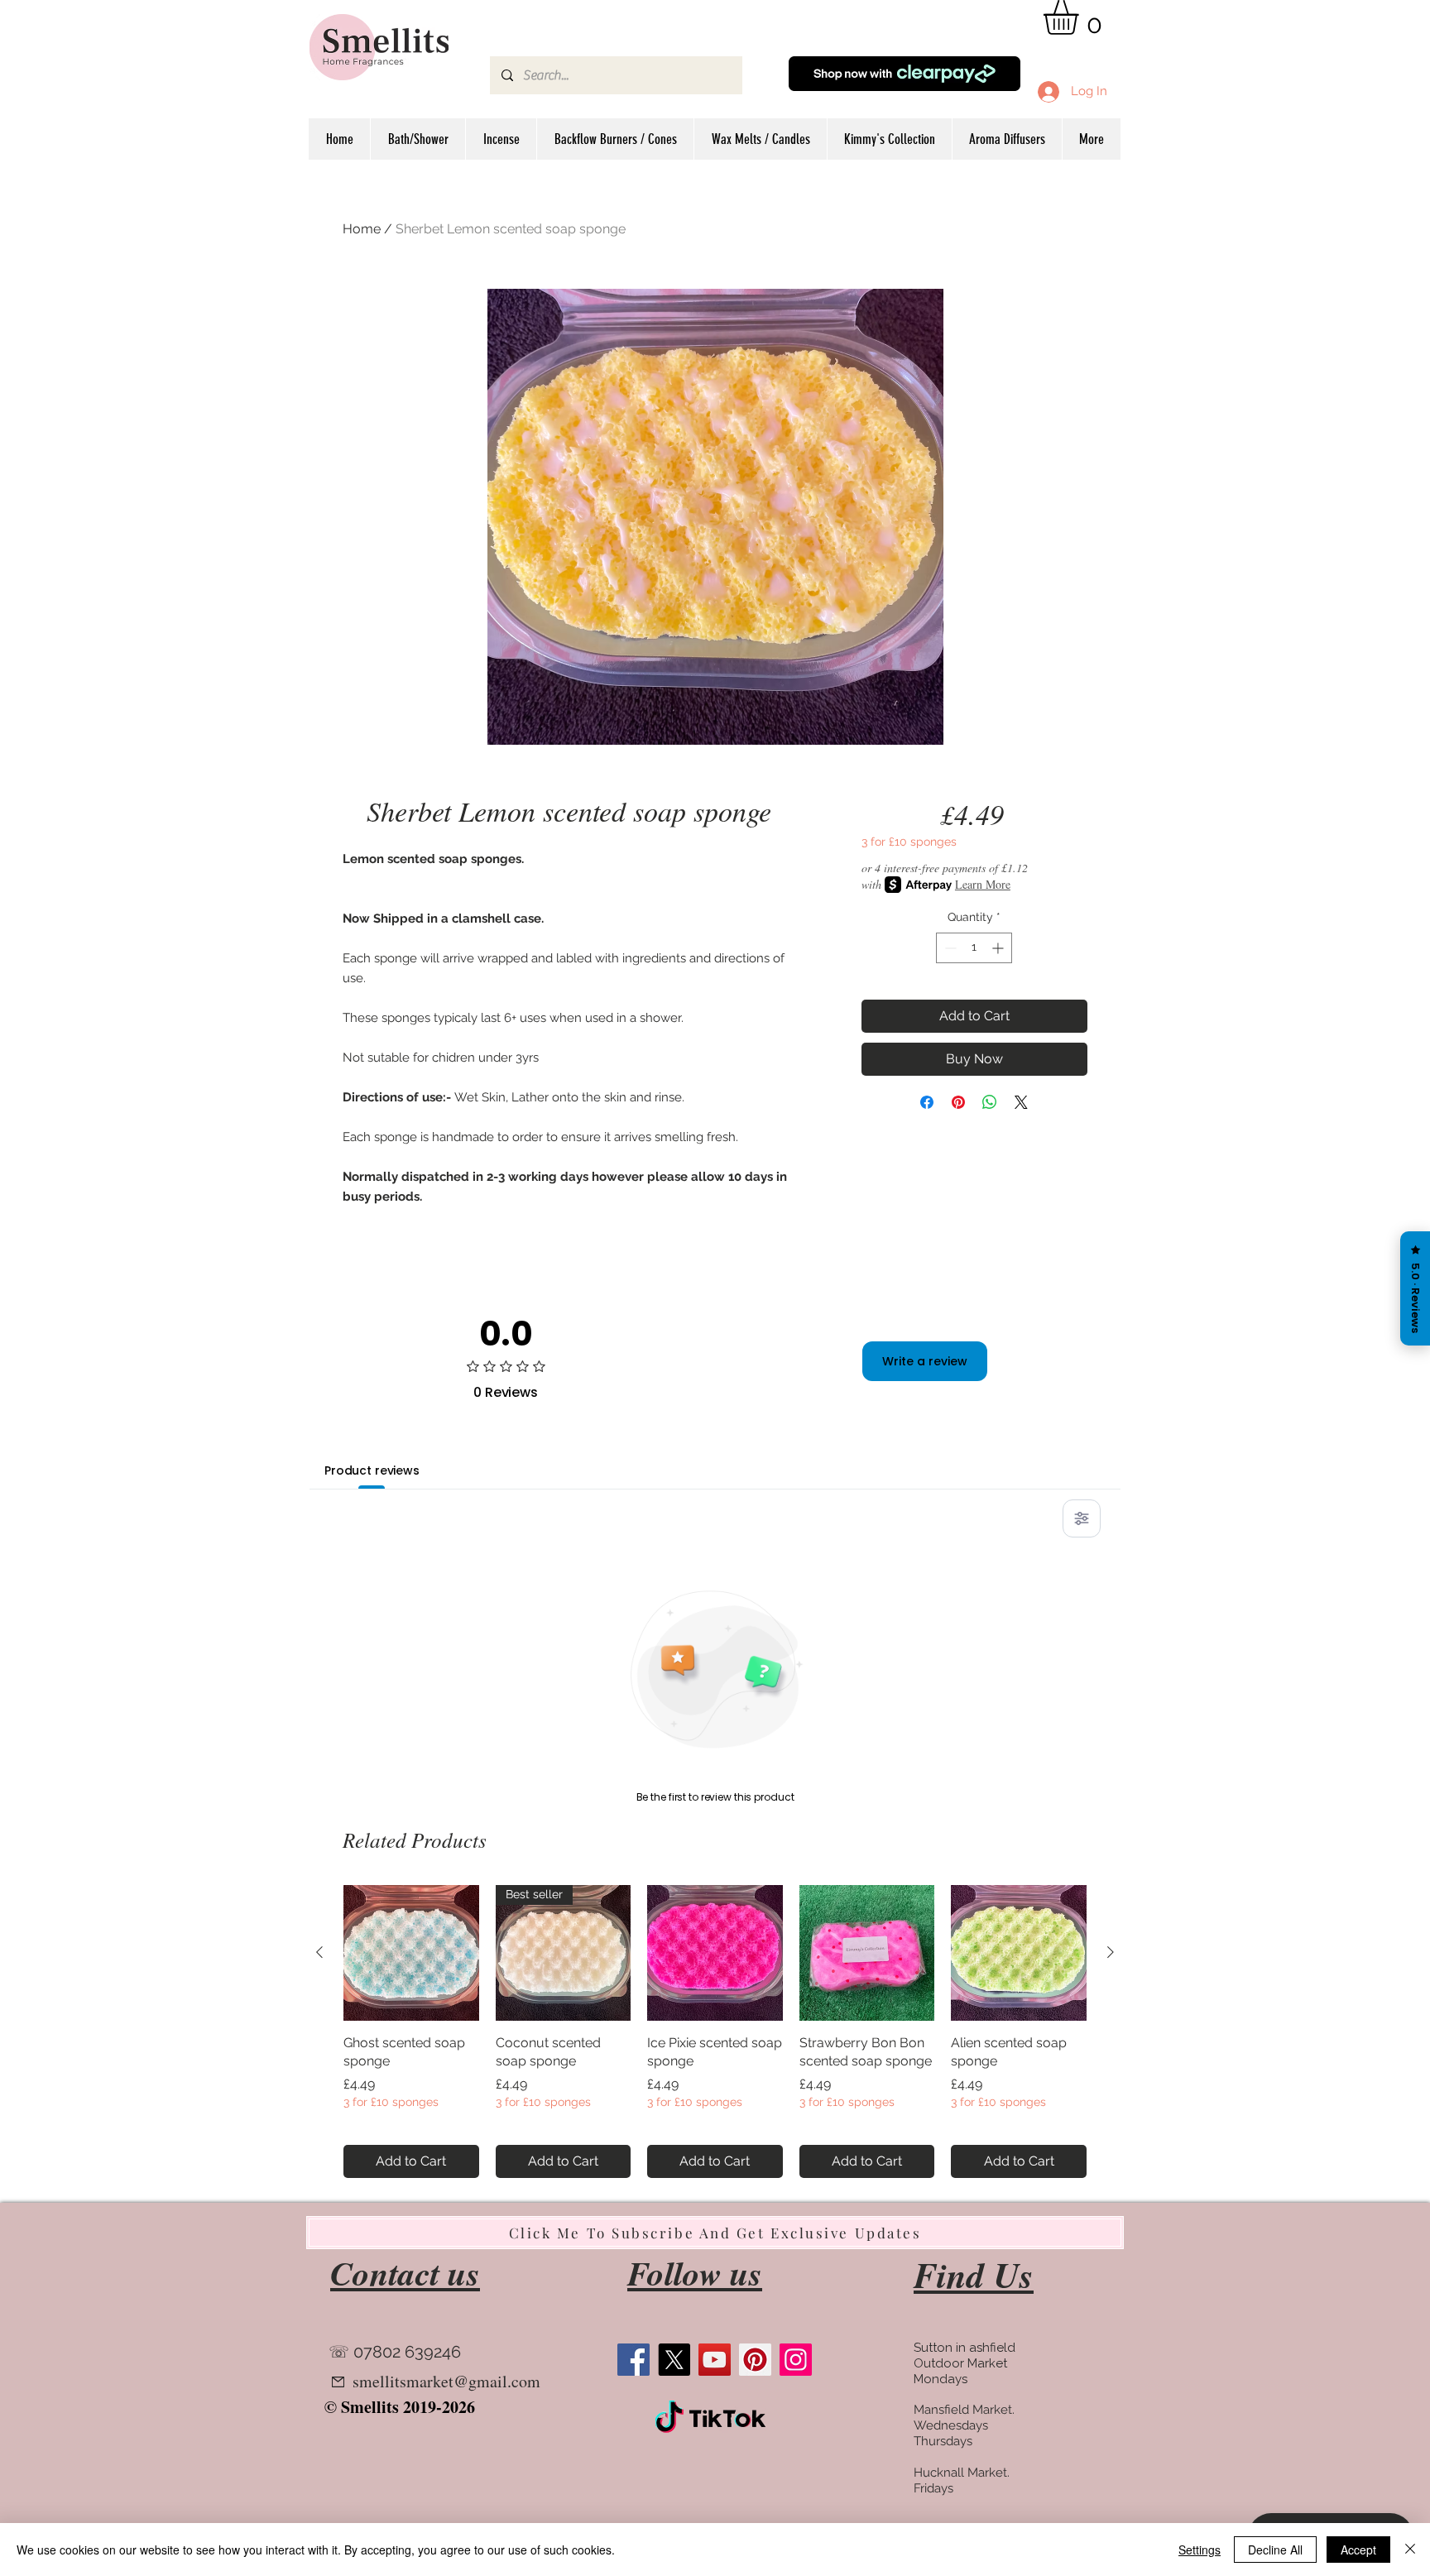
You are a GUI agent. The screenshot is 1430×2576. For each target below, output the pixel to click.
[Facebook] (633, 2360)
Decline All (1275, 2550)
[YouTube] (715, 2360)
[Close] (1410, 2550)
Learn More (983, 884)
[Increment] (999, 948)
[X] (674, 2360)
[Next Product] (1111, 1952)
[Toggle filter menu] (1082, 1518)
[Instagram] (796, 2360)
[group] (715, 2032)
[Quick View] (411, 1953)
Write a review (925, 1361)
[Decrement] (949, 948)
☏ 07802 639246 (395, 2352)
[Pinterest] (755, 2360)
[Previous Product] (319, 1952)
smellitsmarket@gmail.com (446, 2381)
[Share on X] (1021, 1102)
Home (362, 229)
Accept (1358, 2550)
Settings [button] (1200, 2550)
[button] (1081, 17)
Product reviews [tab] (372, 1470)
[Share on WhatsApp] (990, 1102)
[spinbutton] (974, 948)
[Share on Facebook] (927, 1102)
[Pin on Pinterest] (958, 1102)
